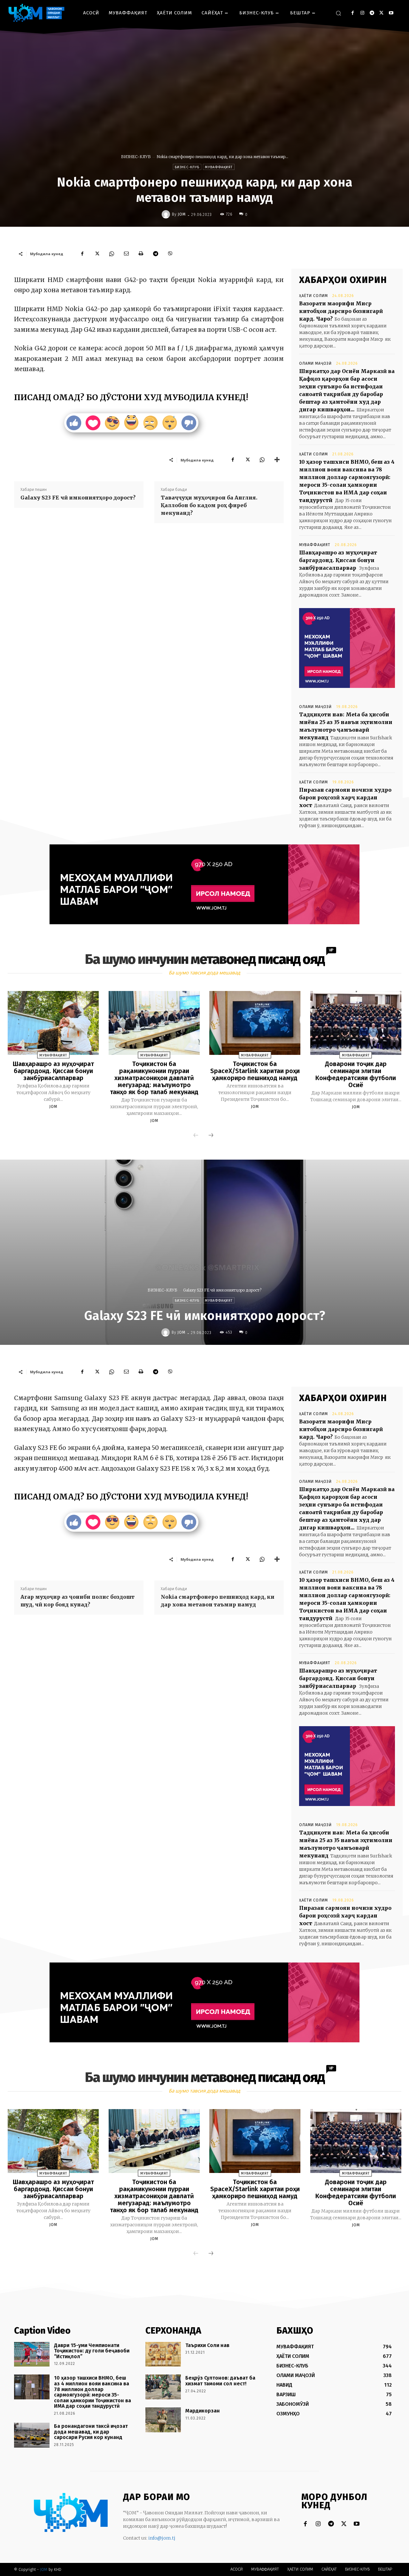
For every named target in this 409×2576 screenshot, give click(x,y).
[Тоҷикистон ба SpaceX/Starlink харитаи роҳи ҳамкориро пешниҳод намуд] (255, 1023)
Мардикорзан (203, 2411)
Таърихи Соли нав (207, 2345)
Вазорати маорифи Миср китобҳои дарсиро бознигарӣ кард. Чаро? (341, 311)
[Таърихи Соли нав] (163, 2354)
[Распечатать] (141, 254)
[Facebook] (353, 13)
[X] (381, 13)
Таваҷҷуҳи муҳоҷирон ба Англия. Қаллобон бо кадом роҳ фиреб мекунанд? (209, 505)
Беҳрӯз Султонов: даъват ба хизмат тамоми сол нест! (220, 2381)
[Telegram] (372, 13)
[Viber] (170, 254)
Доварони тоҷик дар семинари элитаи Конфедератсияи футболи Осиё (356, 1074)
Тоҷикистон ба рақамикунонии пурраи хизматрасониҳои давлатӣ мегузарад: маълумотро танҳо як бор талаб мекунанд (154, 1078)
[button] (338, 13)
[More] (277, 460)
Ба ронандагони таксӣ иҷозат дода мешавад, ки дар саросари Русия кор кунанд (91, 2432)
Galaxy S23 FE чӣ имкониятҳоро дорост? (78, 498)
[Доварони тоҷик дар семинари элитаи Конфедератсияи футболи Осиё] (356, 1023)
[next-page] (211, 1136)
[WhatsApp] (112, 254)
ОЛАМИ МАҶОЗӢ (315, 363)
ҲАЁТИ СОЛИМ (313, 296)
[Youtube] (391, 13)
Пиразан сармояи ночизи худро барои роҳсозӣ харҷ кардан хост (345, 797)
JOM (182, 214)
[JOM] (167, 214)
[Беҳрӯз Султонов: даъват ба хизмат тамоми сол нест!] (163, 2387)
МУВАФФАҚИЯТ (219, 167)
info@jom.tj (162, 2538)
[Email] (126, 254)
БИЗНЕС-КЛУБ (136, 157)
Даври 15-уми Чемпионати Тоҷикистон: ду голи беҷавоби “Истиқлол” (92, 2351)
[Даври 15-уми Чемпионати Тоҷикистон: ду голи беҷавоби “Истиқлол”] (32, 2354)
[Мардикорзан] (163, 2420)
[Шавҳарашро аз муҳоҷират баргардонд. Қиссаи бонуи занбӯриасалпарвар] (53, 1023)
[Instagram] (362, 13)
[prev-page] (196, 1136)
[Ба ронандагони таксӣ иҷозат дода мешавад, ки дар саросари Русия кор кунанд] (32, 2435)
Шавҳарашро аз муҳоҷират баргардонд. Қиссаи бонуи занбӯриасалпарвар (338, 560)
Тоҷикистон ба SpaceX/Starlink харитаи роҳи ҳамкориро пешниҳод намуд (255, 1071)
